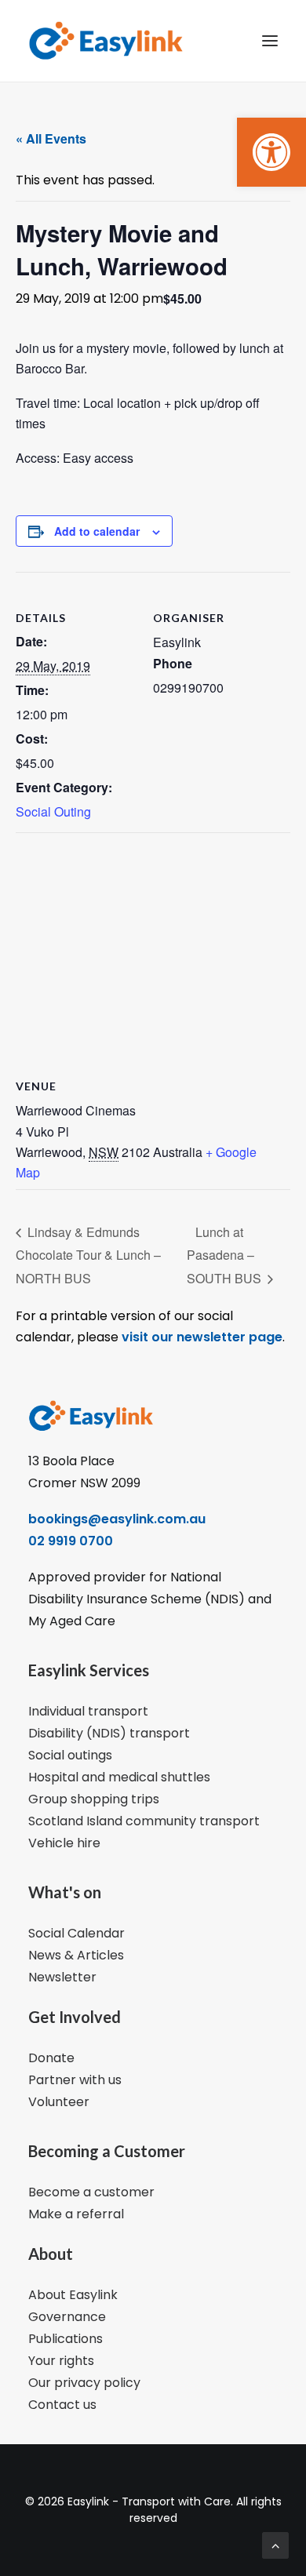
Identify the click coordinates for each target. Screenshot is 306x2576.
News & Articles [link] (76, 1955)
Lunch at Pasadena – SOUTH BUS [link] (226, 1255)
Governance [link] (67, 2317)
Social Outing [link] (53, 811)
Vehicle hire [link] (64, 1843)
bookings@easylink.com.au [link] (117, 1519)
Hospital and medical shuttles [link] (119, 1777)
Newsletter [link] (62, 1977)
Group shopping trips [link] (94, 1799)
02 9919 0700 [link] (71, 1541)
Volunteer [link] (59, 2102)
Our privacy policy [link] (84, 2383)
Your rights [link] (61, 2361)
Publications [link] (66, 2339)
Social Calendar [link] (76, 1933)
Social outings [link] (70, 1755)
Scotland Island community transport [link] (144, 1821)
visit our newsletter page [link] (200, 1337)
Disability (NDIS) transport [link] (109, 1733)
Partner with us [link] (75, 2080)
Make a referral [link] (76, 2214)
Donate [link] (51, 2058)
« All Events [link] (51, 138)
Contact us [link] (62, 2405)
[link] (271, 152)
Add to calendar (97, 531)
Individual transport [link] (88, 1711)
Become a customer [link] (91, 2192)
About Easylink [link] (73, 2295)
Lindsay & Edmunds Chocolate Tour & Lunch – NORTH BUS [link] (88, 1255)
